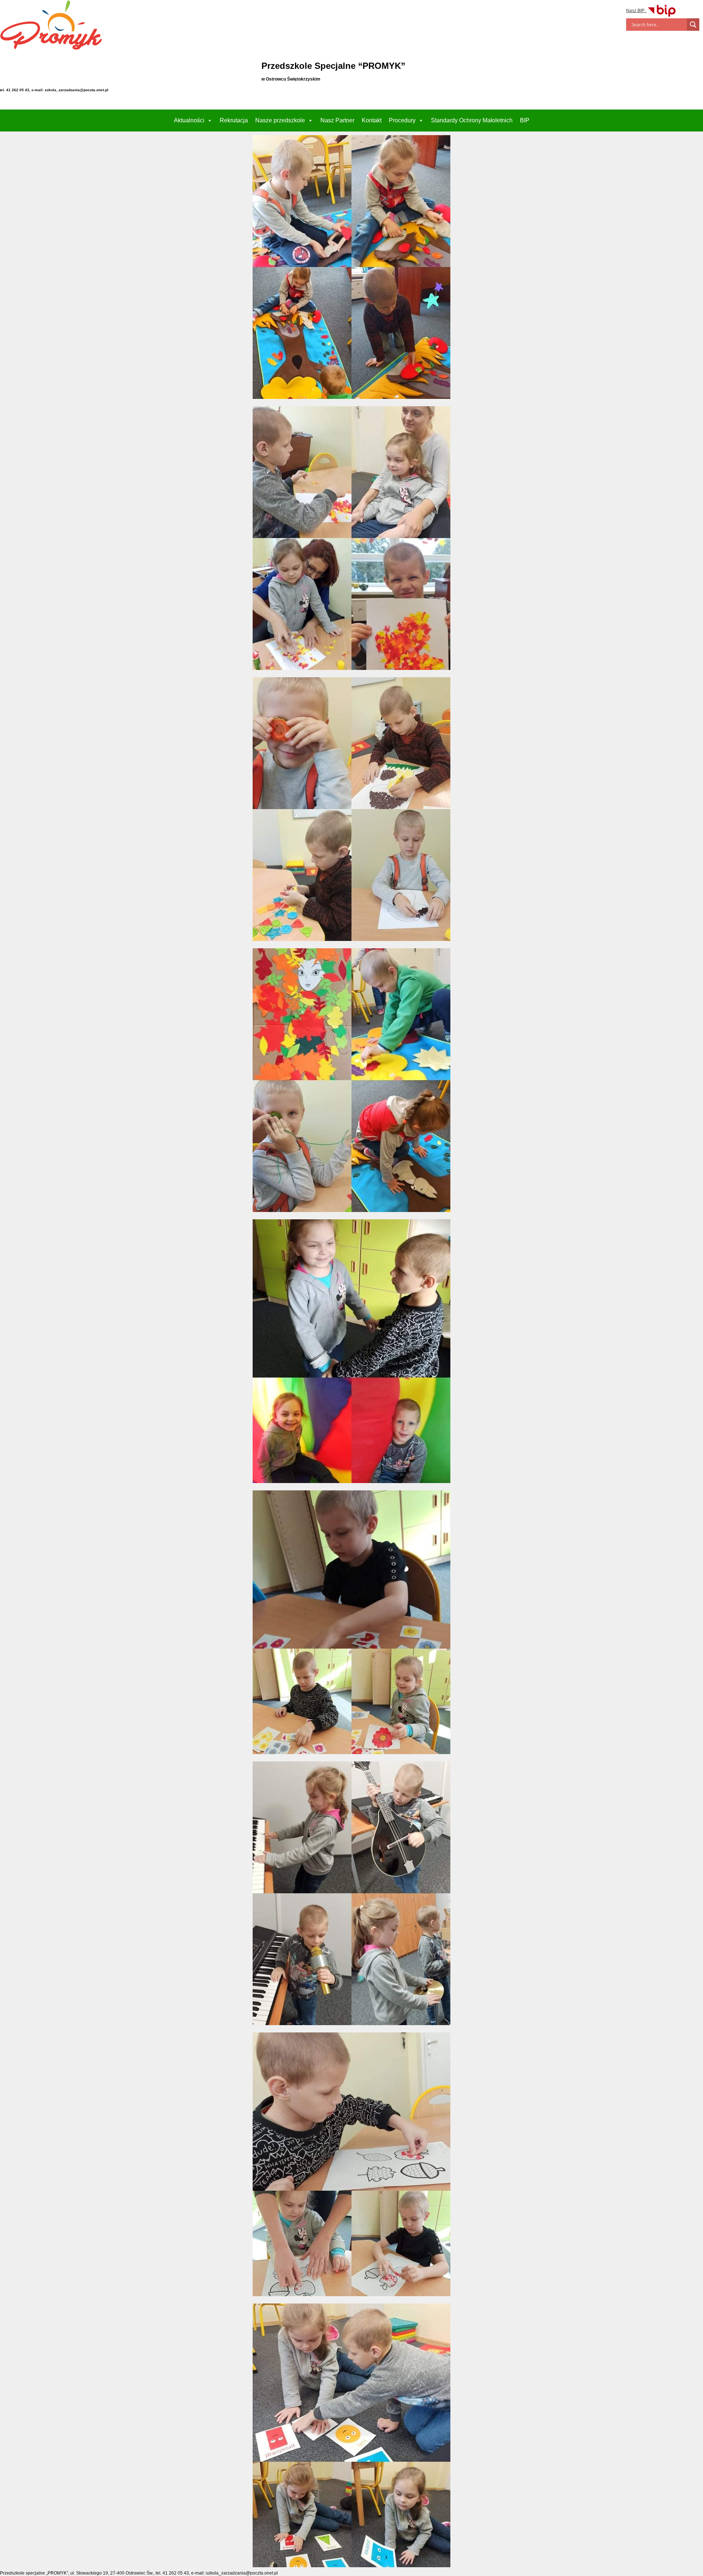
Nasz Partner (337, 120)
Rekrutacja (234, 120)
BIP (525, 120)
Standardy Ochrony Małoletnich (472, 120)
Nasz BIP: (636, 11)
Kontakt (372, 120)
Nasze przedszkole (280, 120)
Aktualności (189, 120)
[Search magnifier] (693, 25)
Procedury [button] (402, 120)
